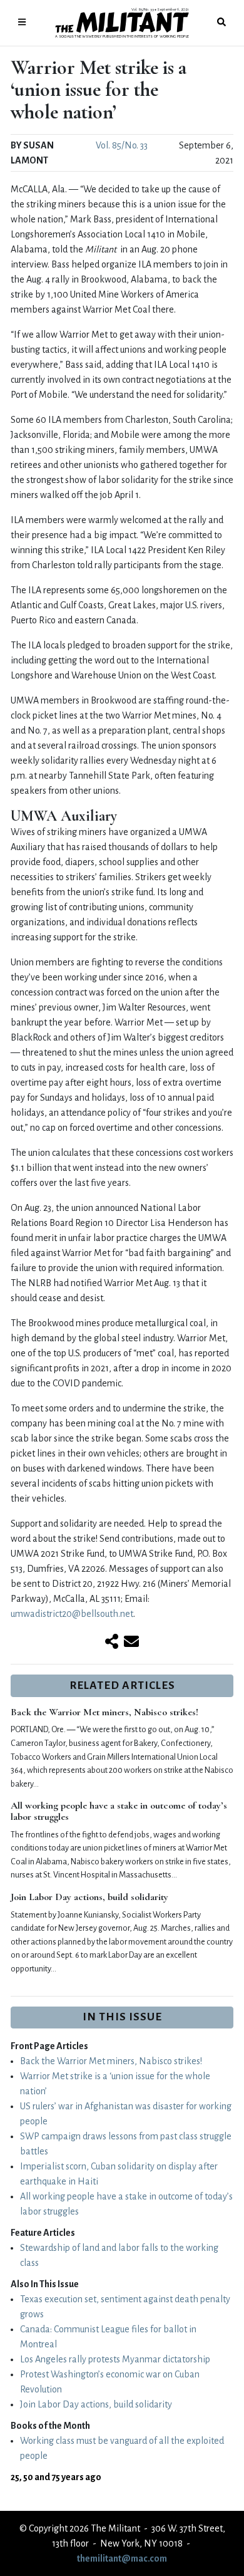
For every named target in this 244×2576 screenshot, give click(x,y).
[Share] (112, 1643)
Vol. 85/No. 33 (122, 145)
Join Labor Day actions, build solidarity (89, 1897)
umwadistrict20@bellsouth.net (72, 1614)
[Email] (131, 1643)
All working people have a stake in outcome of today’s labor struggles (119, 1811)
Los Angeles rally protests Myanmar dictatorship (115, 2359)
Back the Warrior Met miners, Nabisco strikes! (104, 1712)
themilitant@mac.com (122, 2558)
